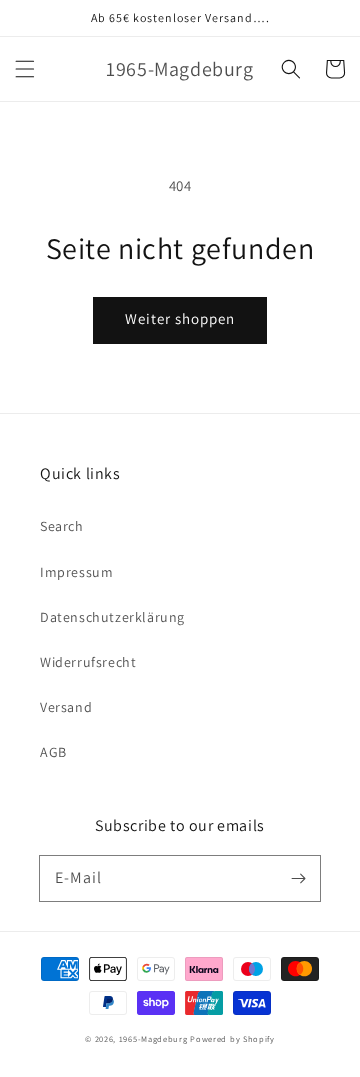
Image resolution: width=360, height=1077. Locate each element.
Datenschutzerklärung (112, 617)
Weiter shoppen (180, 318)
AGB (53, 752)
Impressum (76, 572)
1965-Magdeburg (153, 1038)
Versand (66, 707)
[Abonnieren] (298, 878)
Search (62, 526)
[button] (25, 69)
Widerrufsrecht (88, 662)
